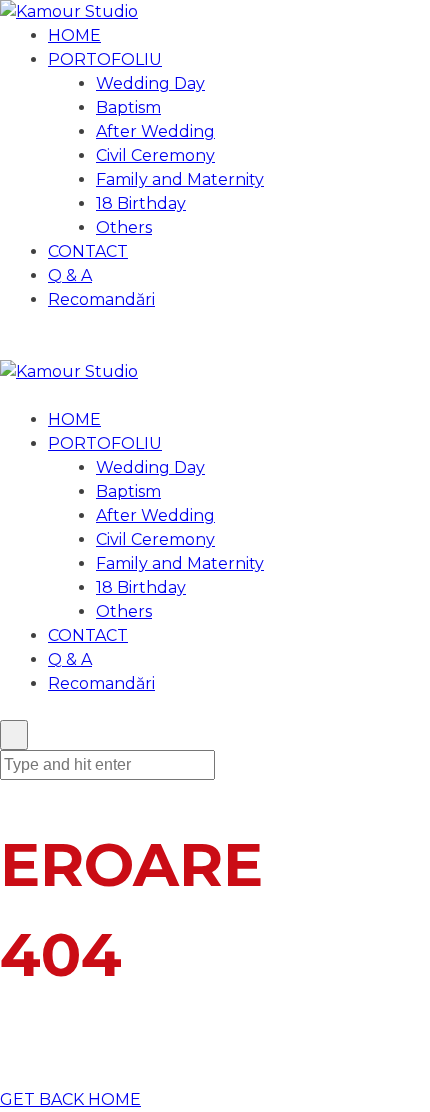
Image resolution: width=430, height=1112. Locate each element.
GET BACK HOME (70, 1099)
